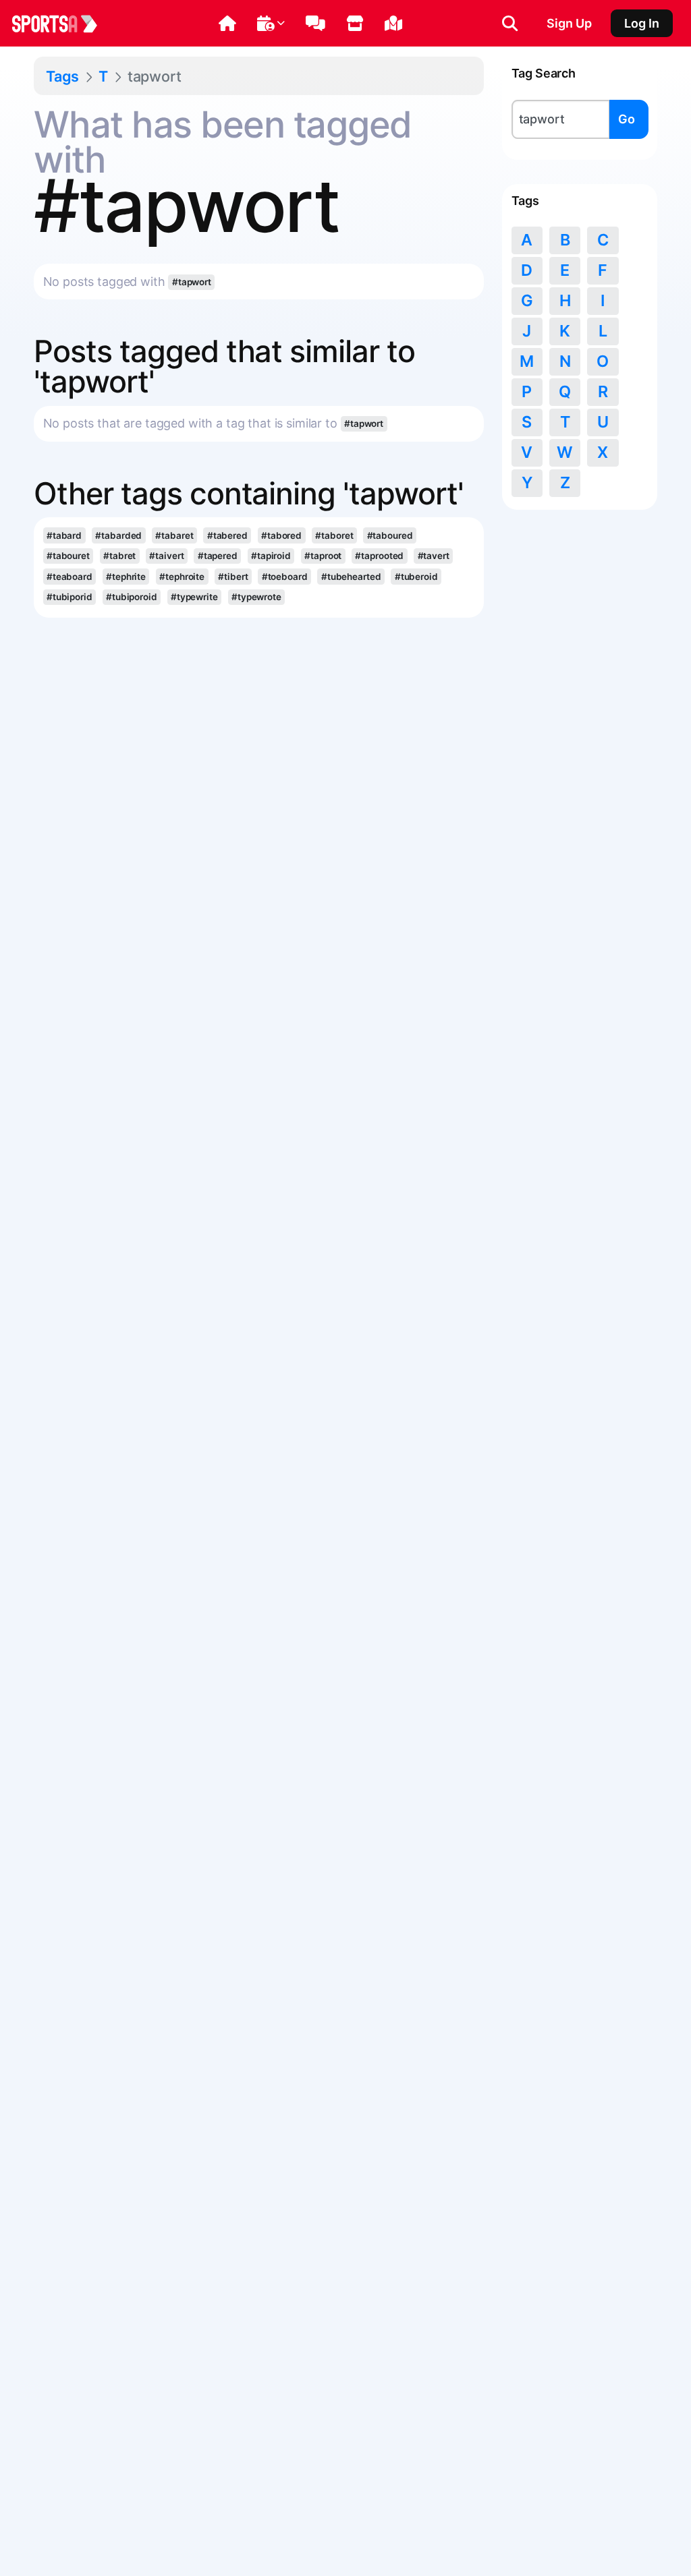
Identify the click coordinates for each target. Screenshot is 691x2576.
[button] (228, 24)
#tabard (64, 535)
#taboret (334, 535)
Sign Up (569, 23)
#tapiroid (271, 556)
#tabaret (174, 535)
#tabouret (68, 556)
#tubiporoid (132, 597)
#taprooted (379, 556)
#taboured (390, 535)
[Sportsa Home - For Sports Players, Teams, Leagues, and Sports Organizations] (63, 24)
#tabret (119, 556)
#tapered (218, 556)
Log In (642, 23)
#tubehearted (351, 577)
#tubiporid (70, 597)
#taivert (166, 556)
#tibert (233, 577)
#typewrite (194, 597)
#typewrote (256, 597)
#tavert (434, 556)
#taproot (323, 556)
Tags (62, 76)
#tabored (281, 535)
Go (627, 119)
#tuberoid (416, 577)
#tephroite (182, 577)
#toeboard (285, 577)
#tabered (227, 535)
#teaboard (70, 577)
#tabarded (118, 535)
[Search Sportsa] (510, 24)
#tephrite (126, 577)
